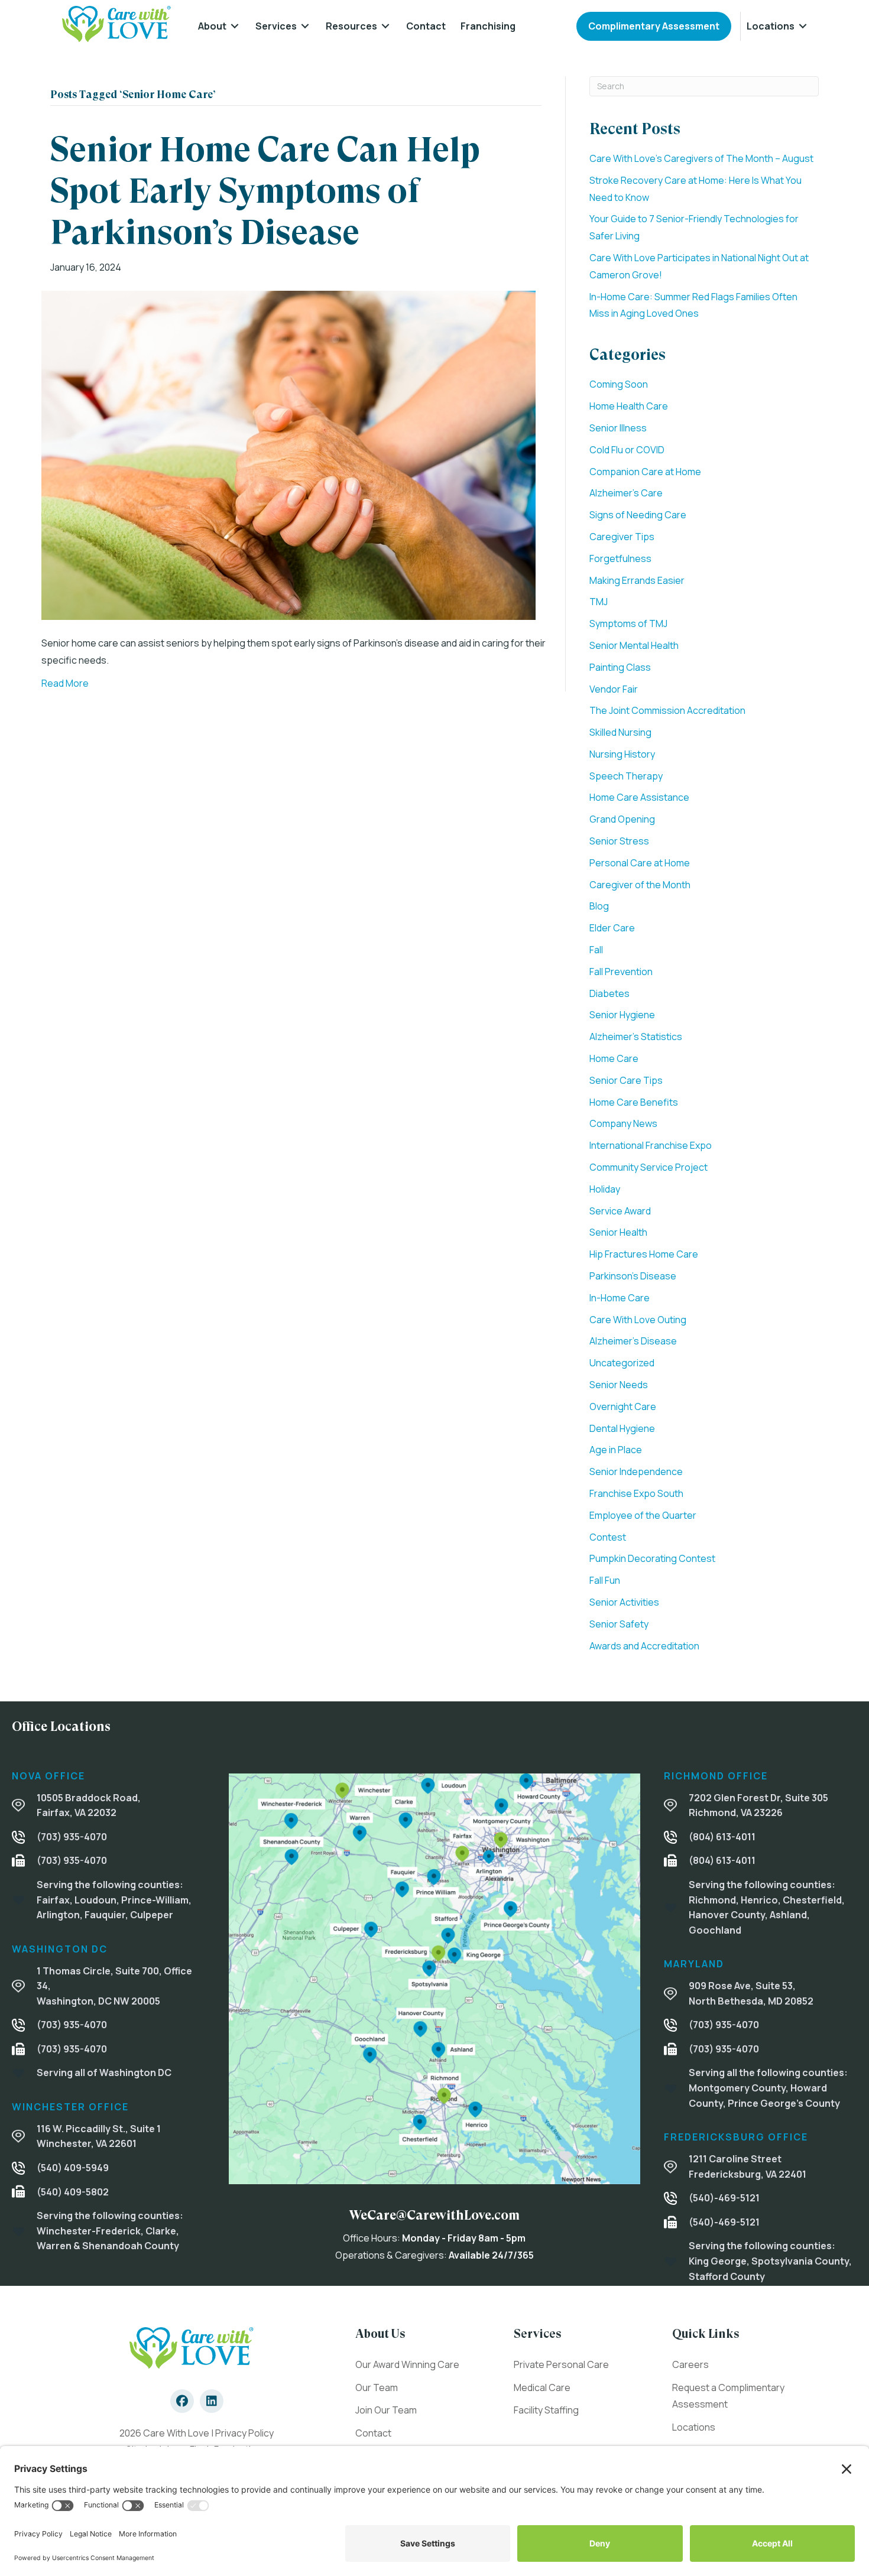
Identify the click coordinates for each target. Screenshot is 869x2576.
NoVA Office (48, 1776)
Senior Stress (619, 841)
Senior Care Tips (626, 1080)
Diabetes (609, 993)
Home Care (614, 1058)
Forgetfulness (620, 558)
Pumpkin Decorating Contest (652, 1558)
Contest (608, 1537)
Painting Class (620, 667)
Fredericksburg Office (736, 2137)
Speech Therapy (626, 776)
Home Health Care (629, 406)
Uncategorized (622, 1363)
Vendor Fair (614, 689)
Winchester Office (70, 2107)
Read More (65, 683)
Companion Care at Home (645, 472)
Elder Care (612, 928)
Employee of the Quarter (643, 1515)
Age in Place (616, 1450)
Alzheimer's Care (626, 493)
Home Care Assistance (639, 797)
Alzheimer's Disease (633, 1341)
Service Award (620, 1211)
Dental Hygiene (622, 1428)
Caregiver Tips (622, 537)
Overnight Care (623, 1406)
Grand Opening (622, 819)
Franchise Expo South (636, 1493)
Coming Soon (619, 384)
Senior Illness (618, 428)
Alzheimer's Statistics (636, 1037)
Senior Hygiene (622, 1015)
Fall (596, 950)
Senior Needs (619, 1385)
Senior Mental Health (634, 645)
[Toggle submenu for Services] (305, 26)
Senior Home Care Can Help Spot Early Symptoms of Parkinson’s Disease (265, 191)
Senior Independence (636, 1471)
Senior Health (618, 1232)
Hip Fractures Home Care (644, 1254)
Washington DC (60, 1949)
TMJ (599, 602)
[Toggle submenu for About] (235, 26)
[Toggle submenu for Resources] (385, 26)
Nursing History (622, 754)
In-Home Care (620, 1298)
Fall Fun (605, 1580)
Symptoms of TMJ (628, 623)
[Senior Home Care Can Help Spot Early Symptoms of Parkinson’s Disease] (288, 454)
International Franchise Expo (651, 1145)
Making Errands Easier (637, 580)
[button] (182, 2401)
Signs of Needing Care (638, 515)
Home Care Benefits (634, 1102)
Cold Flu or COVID (627, 450)
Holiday (605, 1189)
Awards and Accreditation (644, 1646)
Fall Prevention (621, 972)
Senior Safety (619, 1624)
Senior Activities (624, 1602)
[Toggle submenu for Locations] (803, 26)
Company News (623, 1123)
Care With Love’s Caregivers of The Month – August (701, 158)
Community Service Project (648, 1167)
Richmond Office (716, 1776)
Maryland (694, 1964)
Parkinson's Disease (633, 1276)
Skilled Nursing (620, 732)
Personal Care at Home (640, 863)
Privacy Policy (244, 2433)
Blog (599, 906)
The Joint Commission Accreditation (667, 710)
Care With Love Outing (638, 1320)
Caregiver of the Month (640, 885)
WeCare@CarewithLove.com (434, 2215)
